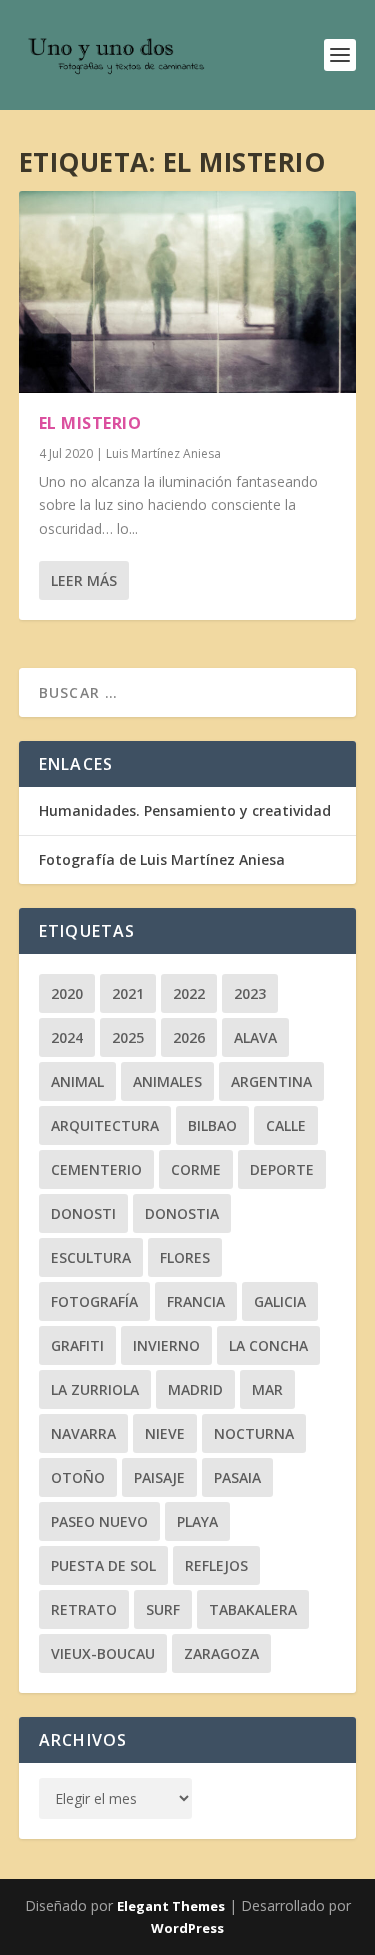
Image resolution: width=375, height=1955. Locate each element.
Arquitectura (105, 1125)
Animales (167, 1081)
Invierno (166, 1345)
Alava (255, 1037)
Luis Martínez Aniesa (163, 453)
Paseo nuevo (99, 1521)
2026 (189, 1037)
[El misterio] (188, 292)
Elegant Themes (171, 1906)
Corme (196, 1169)
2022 (189, 993)
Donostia (182, 1213)
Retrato (84, 1609)
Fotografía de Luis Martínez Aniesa (162, 859)
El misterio (90, 423)
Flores (185, 1257)
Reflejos (216, 1565)
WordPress (187, 1928)
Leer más (84, 580)
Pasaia (237, 1477)
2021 (128, 993)
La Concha (268, 1345)
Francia (196, 1301)
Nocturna (254, 1433)
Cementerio (96, 1169)
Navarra (83, 1433)
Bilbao (212, 1125)
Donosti (83, 1213)
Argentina (271, 1081)
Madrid (195, 1389)
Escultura (91, 1257)
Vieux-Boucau (103, 1653)
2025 (128, 1037)
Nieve (165, 1433)
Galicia (280, 1301)
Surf (163, 1609)
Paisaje (159, 1477)
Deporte (282, 1169)
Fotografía (94, 1301)
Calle (286, 1125)
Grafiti (77, 1345)
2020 (67, 993)
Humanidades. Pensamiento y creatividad (185, 810)
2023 (250, 993)
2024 (67, 1037)
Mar (267, 1389)
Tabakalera (253, 1609)
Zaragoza (221, 1653)
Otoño (78, 1477)
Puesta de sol (103, 1565)
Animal (77, 1081)
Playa (197, 1521)
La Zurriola (95, 1389)
